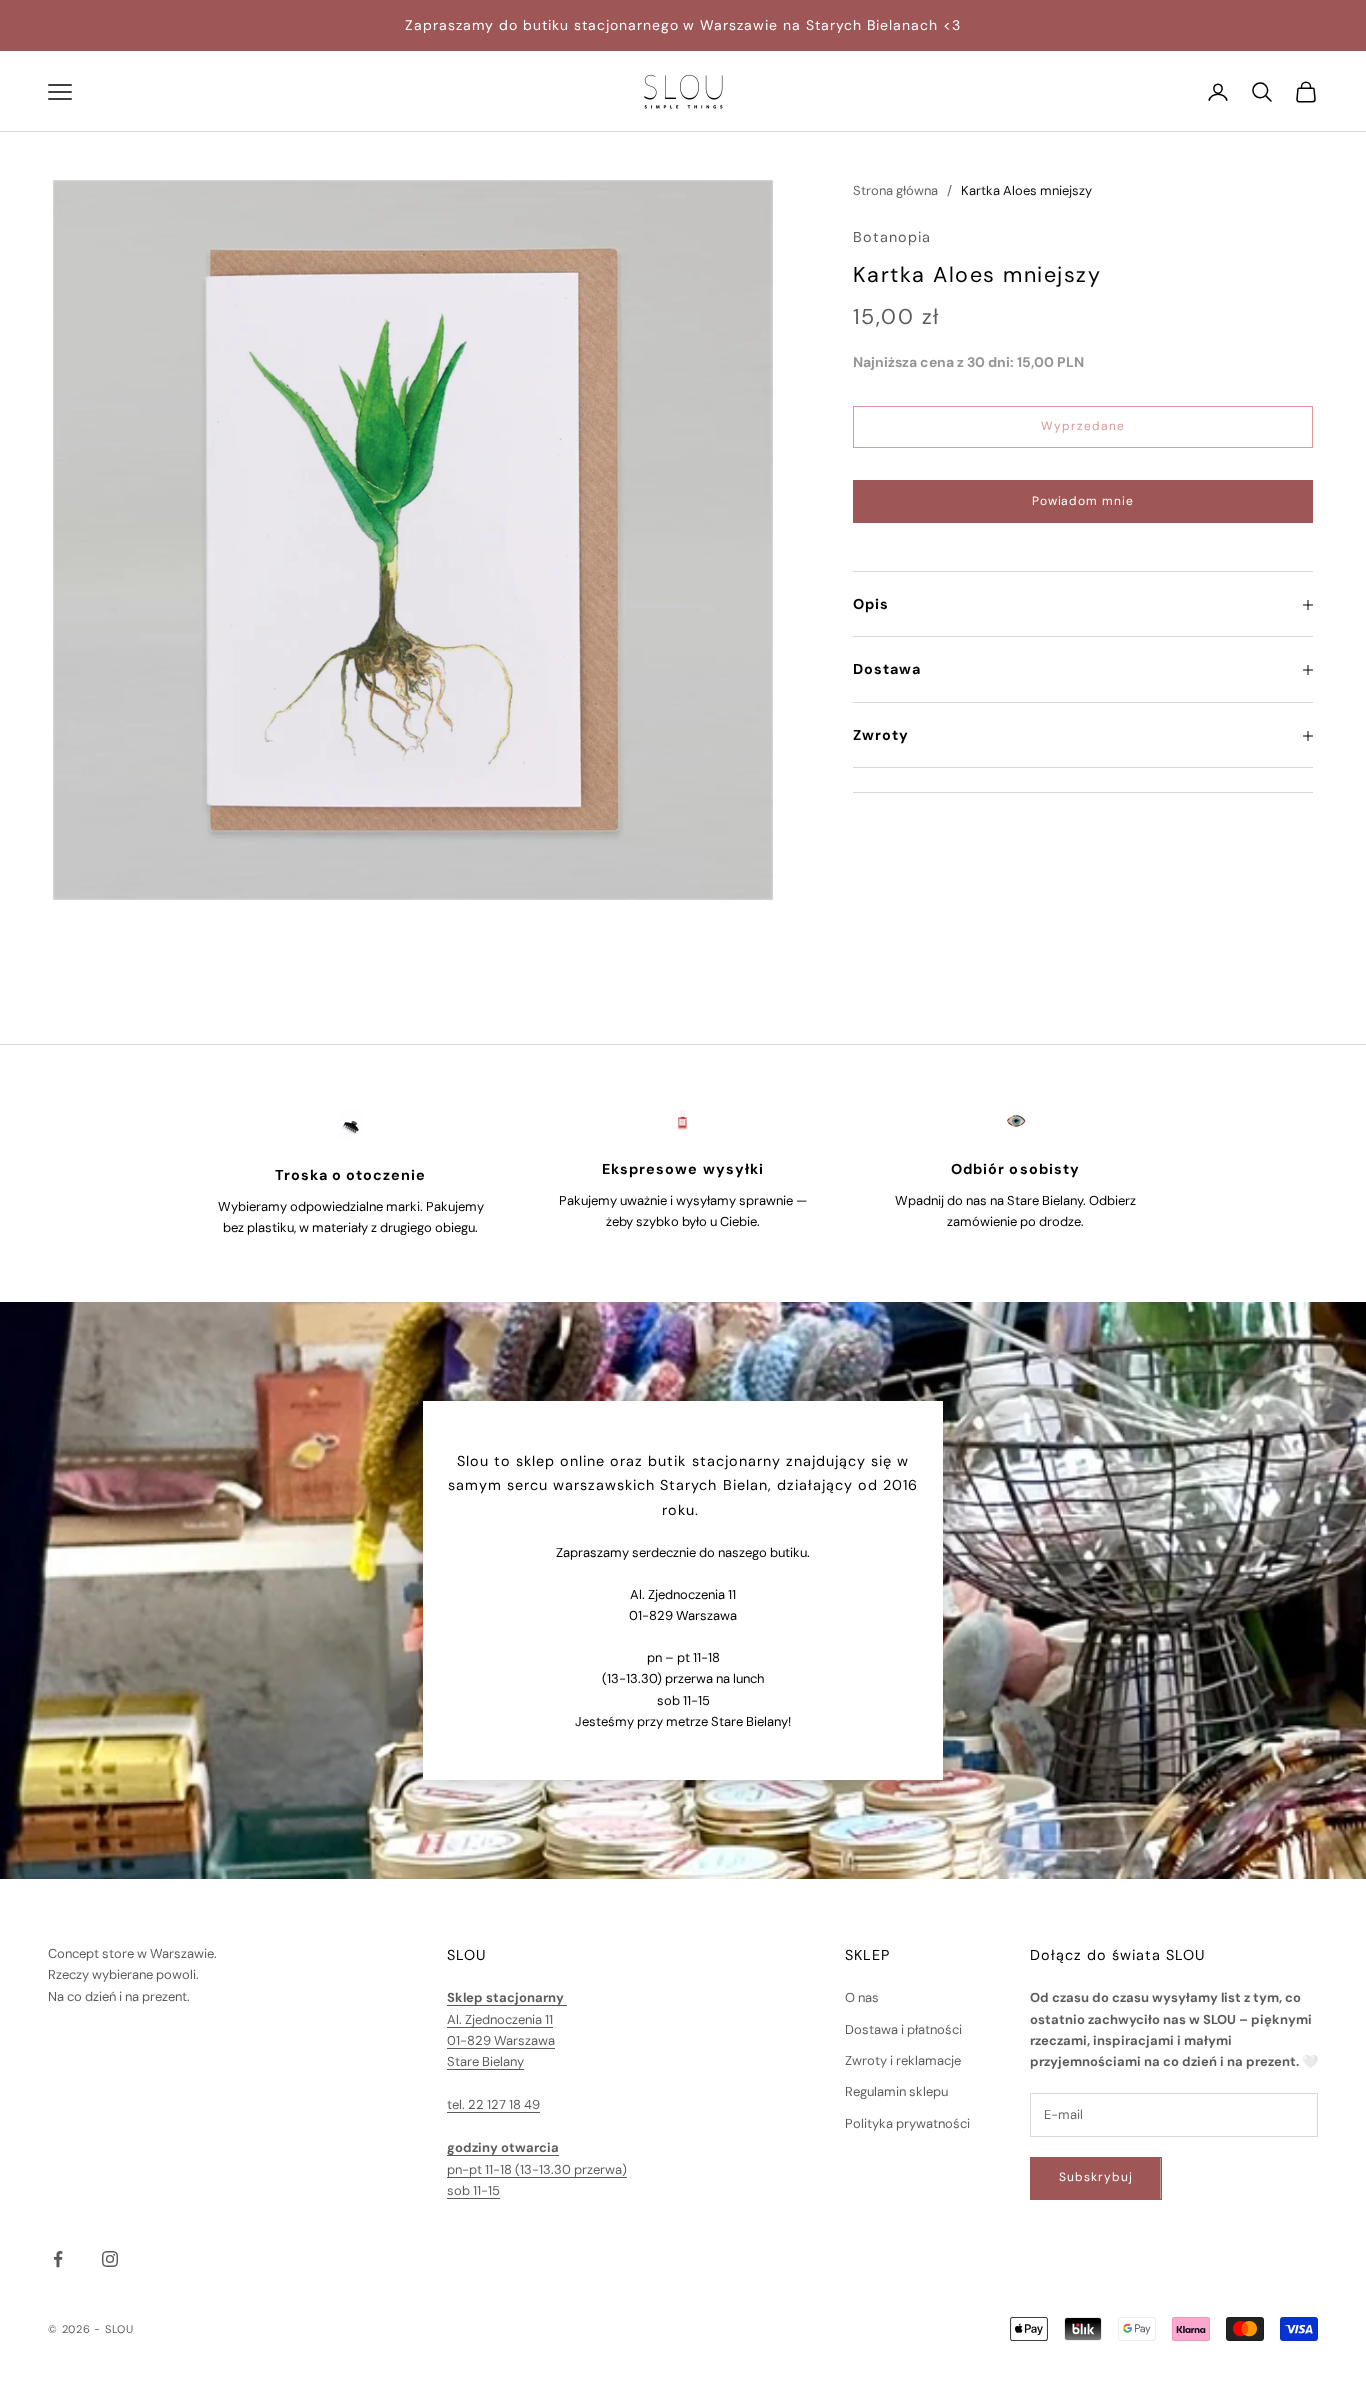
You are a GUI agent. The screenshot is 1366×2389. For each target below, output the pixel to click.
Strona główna (895, 190)
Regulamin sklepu (896, 2091)
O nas (862, 1997)
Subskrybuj (1096, 2177)
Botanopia (892, 238)
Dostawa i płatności (903, 2029)
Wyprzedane (1083, 427)
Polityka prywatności (907, 2123)
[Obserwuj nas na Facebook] (58, 2259)
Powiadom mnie (1083, 501)
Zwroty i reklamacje (903, 2060)
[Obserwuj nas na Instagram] (110, 2259)
